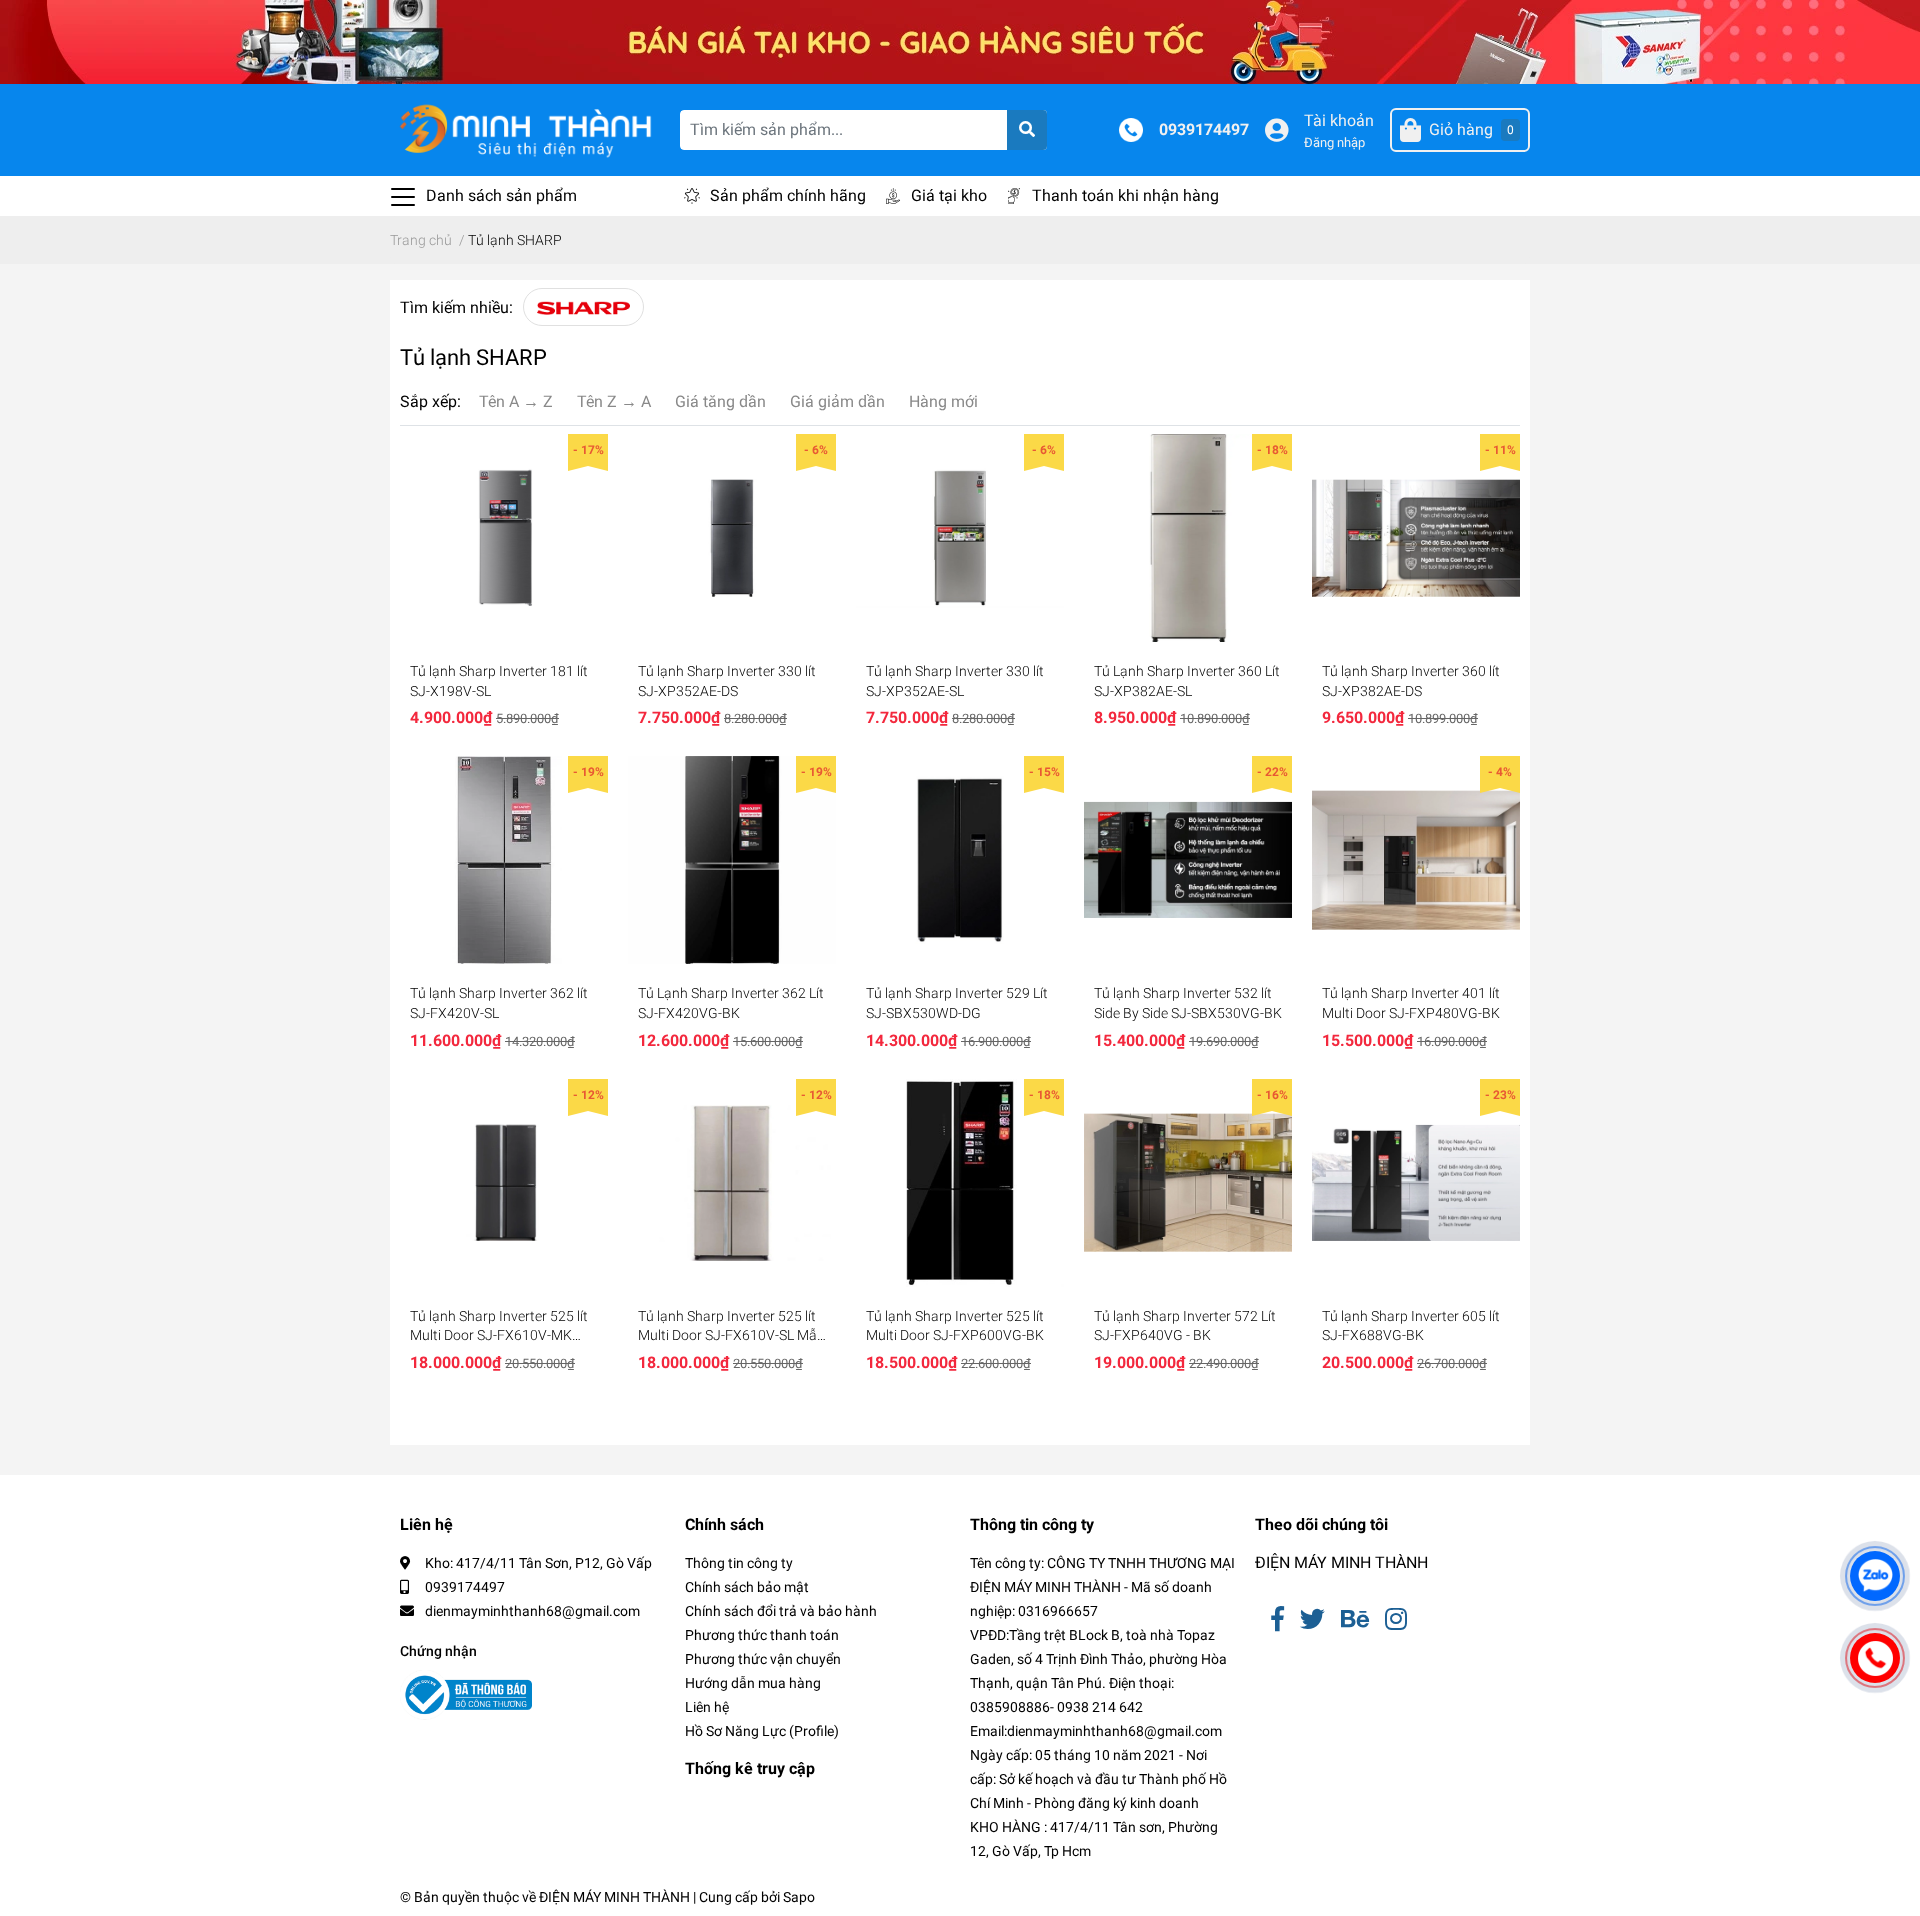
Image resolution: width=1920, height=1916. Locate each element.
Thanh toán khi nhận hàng (1125, 195)
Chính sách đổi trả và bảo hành (781, 1611)
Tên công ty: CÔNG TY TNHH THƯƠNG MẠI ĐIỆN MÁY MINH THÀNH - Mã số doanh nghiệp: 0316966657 (1102, 1587)
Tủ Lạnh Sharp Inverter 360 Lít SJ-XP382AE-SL (1187, 681)
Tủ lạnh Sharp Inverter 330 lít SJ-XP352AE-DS (727, 681)
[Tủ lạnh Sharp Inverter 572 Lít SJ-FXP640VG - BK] (1188, 1183)
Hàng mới (943, 401)
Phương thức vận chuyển (763, 1659)
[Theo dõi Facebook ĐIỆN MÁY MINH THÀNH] (1277, 1619)
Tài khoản (1339, 120)
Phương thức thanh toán (762, 1635)
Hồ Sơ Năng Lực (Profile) (762, 1731)
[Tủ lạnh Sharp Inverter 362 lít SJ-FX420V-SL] (504, 860)
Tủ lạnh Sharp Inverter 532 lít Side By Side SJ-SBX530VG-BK (1188, 1003)
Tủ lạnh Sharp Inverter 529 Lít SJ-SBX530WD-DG (957, 1003)
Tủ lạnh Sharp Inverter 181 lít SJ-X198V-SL (499, 681)
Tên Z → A (614, 401)
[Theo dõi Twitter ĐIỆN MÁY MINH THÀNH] (1312, 1619)
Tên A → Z (516, 401)
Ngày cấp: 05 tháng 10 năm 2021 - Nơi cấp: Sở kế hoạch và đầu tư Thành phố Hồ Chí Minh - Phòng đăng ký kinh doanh (1098, 1779)
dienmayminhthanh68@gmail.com (532, 1611)
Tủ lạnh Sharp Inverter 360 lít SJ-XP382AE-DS (1411, 681)
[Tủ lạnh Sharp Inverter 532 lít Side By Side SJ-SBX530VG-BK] (1188, 860)
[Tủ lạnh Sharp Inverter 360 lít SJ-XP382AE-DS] (1416, 538)
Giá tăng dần (720, 401)
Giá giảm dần (837, 401)
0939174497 (1204, 129)
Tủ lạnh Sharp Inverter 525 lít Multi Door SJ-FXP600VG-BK (955, 1326)
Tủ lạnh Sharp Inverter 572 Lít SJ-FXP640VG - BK (1185, 1326)
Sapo (799, 1897)
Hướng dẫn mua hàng (753, 1683)
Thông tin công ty (739, 1563)
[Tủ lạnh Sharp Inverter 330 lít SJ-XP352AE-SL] (960, 538)
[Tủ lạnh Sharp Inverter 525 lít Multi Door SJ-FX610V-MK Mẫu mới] (504, 1183)
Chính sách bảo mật (747, 1587)
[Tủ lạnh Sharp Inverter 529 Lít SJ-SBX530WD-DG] (960, 860)
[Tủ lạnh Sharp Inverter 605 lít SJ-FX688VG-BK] (1416, 1183)
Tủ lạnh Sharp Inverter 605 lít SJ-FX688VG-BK (1411, 1326)
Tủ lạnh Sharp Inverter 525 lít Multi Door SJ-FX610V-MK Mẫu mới (499, 1327)
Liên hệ (707, 1707)
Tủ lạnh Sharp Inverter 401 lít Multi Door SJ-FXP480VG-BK (1411, 1003)
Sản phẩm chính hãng (788, 195)
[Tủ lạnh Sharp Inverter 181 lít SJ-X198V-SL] (504, 538)
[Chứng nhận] (466, 1695)
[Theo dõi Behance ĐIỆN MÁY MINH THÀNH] (1355, 1619)
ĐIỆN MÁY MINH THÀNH (1341, 1562)
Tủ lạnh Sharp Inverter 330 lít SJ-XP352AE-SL (955, 681)
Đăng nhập (1334, 142)
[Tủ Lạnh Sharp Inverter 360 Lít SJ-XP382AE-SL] (1188, 538)
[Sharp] (583, 307)
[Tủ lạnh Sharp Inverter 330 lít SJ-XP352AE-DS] (732, 538)
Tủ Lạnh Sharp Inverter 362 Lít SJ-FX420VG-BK (731, 1003)
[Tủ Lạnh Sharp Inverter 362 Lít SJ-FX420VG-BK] (732, 860)
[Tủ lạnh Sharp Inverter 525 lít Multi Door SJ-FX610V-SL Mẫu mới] (732, 1183)
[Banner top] (960, 40)
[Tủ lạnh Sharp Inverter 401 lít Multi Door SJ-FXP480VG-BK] (1416, 860)
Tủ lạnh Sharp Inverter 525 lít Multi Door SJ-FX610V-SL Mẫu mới (731, 1327)
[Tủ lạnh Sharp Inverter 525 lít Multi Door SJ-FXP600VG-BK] (960, 1183)
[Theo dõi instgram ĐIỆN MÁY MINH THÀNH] (1396, 1619)
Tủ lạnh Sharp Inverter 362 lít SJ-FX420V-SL (499, 1003)
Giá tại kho (949, 195)
